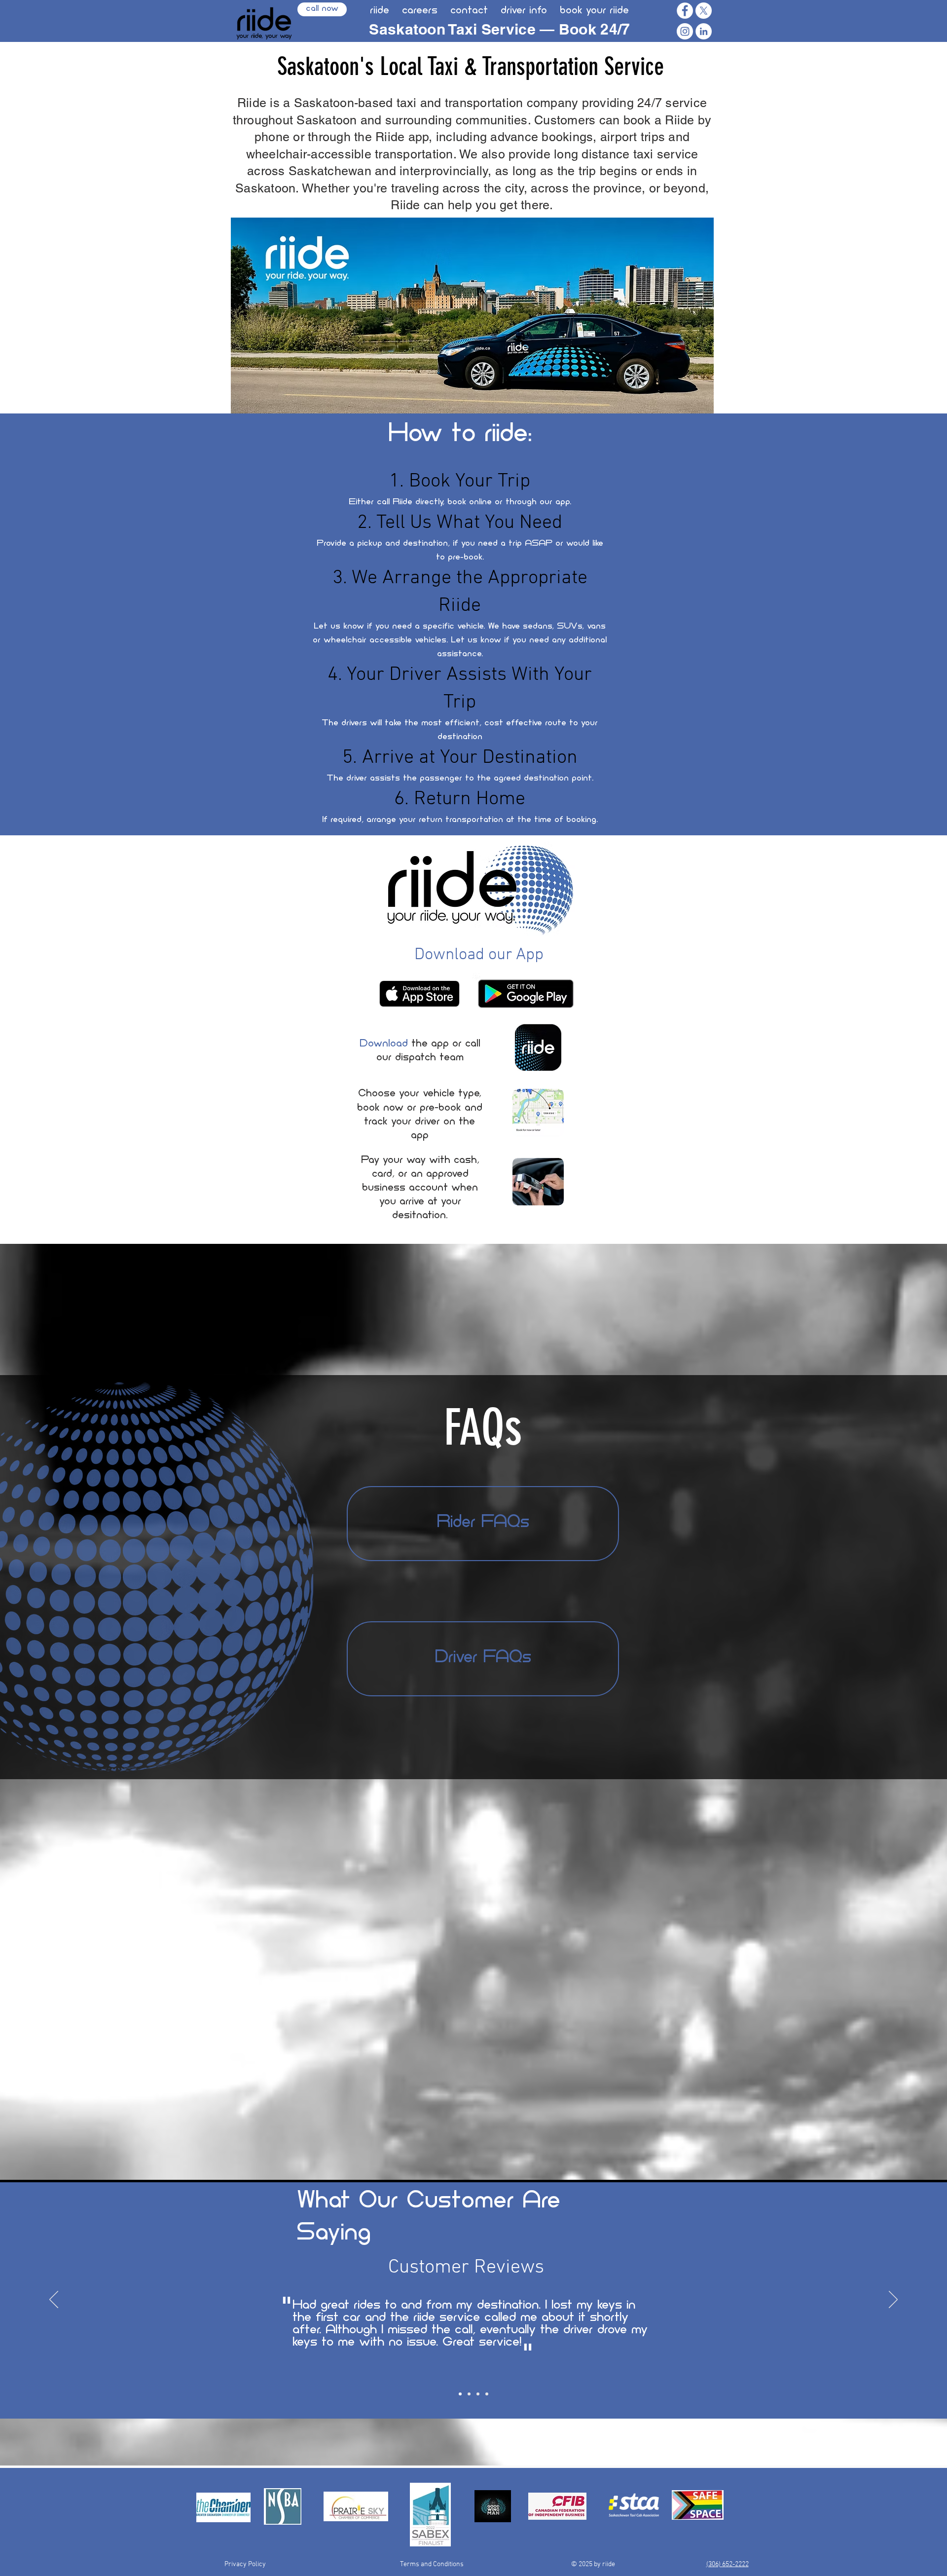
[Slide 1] (460, 2394)
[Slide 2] (469, 2394)
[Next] (893, 2300)
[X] (704, 11)
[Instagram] (685, 31)
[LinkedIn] (704, 31)
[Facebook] (685, 11)
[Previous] (54, 2300)
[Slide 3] (478, 2394)
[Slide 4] (487, 2394)
